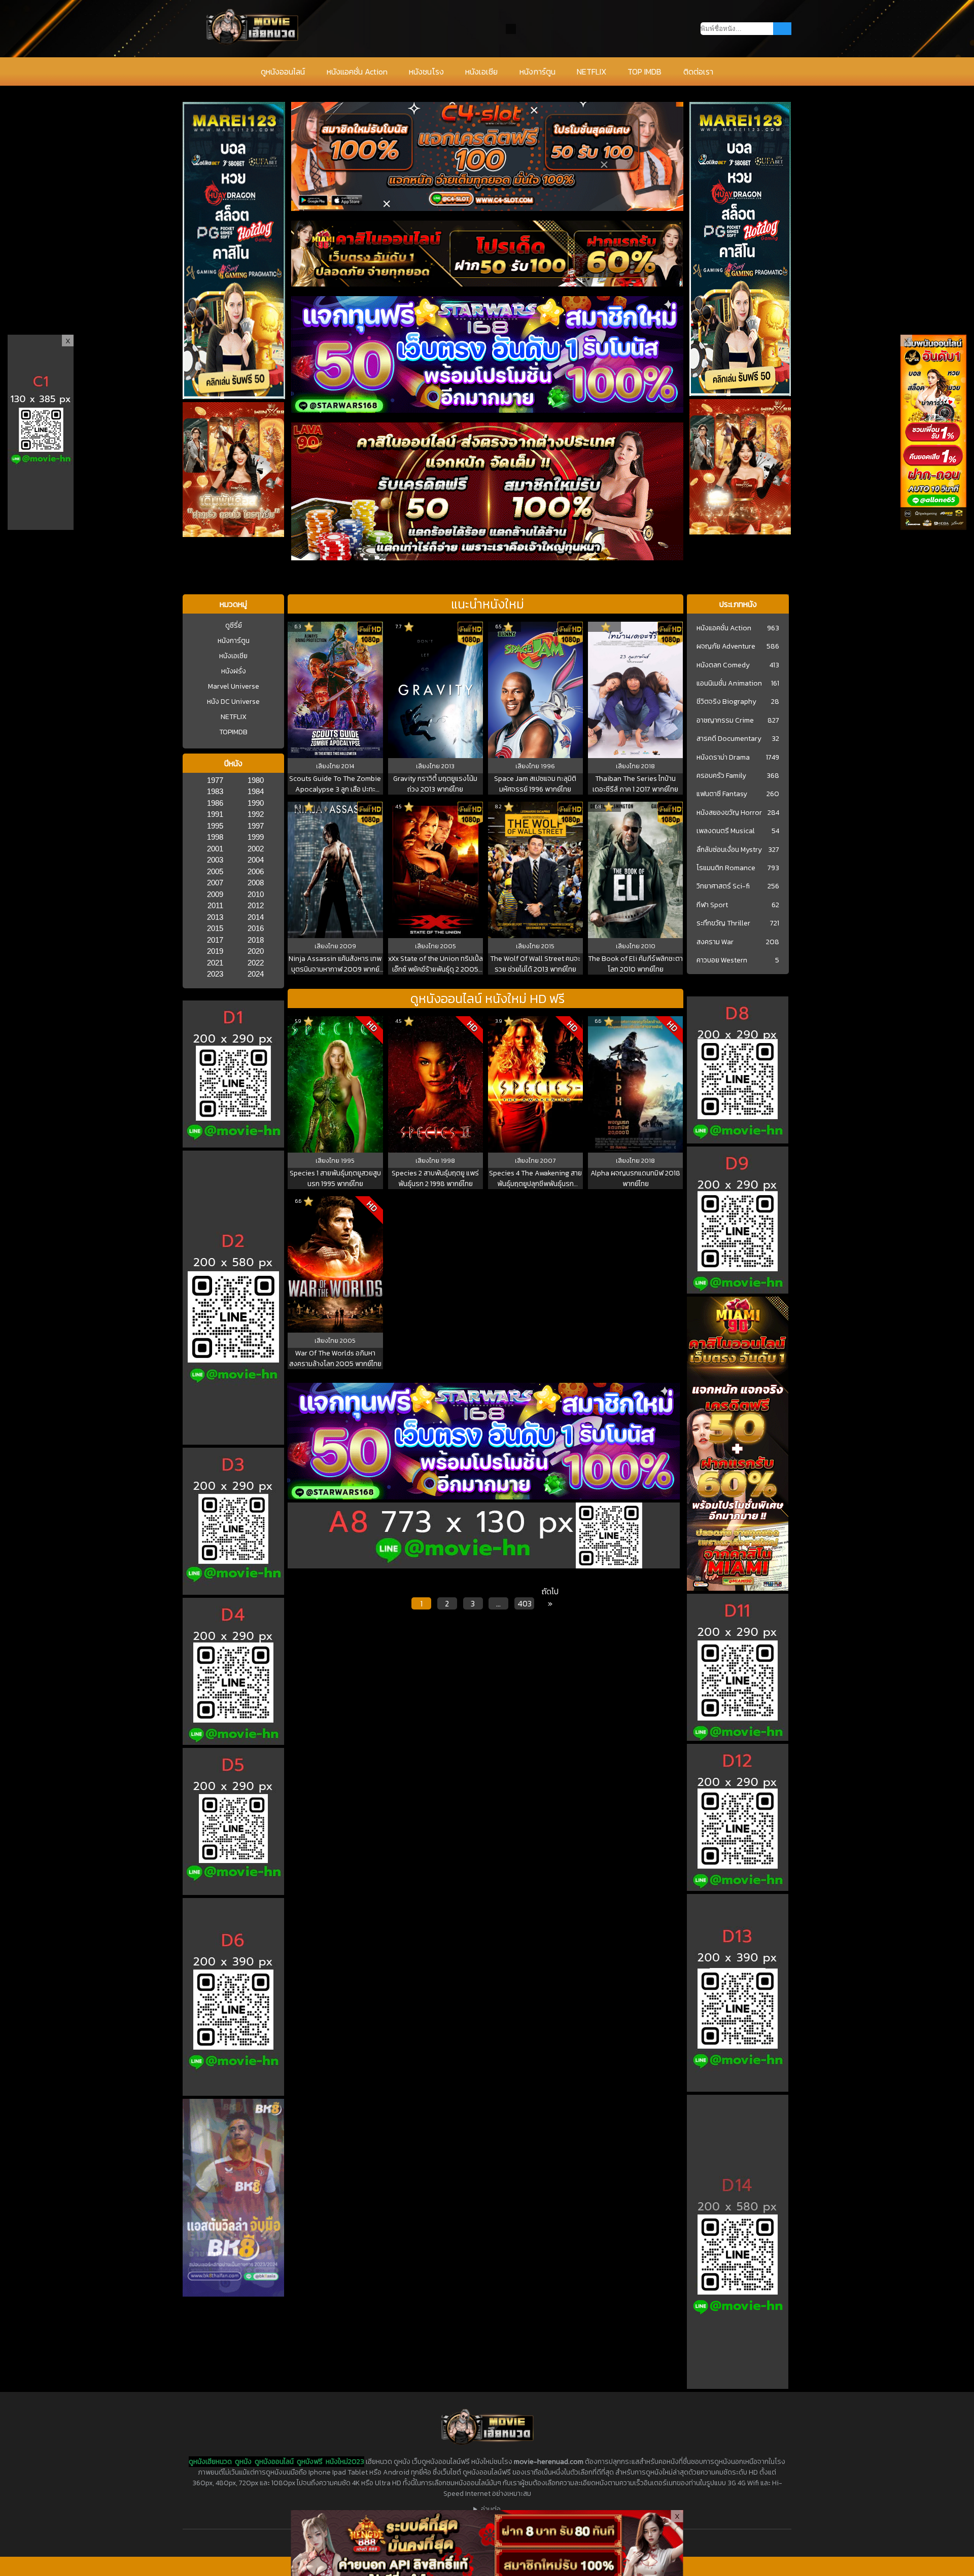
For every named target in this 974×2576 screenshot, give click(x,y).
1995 (215, 826)
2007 (215, 883)
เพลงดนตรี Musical (726, 831)
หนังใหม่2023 (345, 2462)
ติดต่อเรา (698, 71)
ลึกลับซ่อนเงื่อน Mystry (729, 850)
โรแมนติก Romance (726, 868)
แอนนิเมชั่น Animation (729, 684)
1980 (256, 780)
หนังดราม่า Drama (723, 758)
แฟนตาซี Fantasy (722, 794)
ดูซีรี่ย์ (234, 625)
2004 (256, 860)
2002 (256, 849)
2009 (215, 894)
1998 (215, 837)
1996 (548, 766)
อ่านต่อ (491, 2509)
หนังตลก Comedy (723, 665)
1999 (256, 837)
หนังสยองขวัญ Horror (729, 813)
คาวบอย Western (722, 960)
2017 (215, 940)
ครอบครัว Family (721, 776)
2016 (256, 928)
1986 (215, 803)
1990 (256, 803)
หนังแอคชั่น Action (357, 71)
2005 (215, 871)
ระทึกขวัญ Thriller (723, 923)
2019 (215, 951)
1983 (215, 791)
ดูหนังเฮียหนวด (210, 2462)
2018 (256, 940)
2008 (256, 883)
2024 (256, 974)
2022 (256, 963)
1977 (215, 780)
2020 (256, 951)
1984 (256, 791)
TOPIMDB (233, 732)
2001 (215, 849)
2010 (256, 894)
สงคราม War (715, 942)
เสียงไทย (329, 766)
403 (525, 1603)
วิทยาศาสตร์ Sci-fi (723, 886)
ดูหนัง (243, 2462)
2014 (256, 917)
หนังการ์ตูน (537, 71)
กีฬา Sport (712, 905)
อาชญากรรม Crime (725, 721)
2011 (215, 905)
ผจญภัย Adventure (726, 647)
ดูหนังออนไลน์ (283, 71)
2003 (215, 860)
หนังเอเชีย (481, 71)
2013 (215, 917)
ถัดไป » (550, 1597)
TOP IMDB (645, 71)
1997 (256, 826)
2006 (256, 871)
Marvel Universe (234, 686)
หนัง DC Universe (233, 702)
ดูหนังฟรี (310, 2462)
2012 (256, 905)
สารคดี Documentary (729, 739)
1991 (215, 814)
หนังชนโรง (426, 71)
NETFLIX (592, 71)
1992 (256, 814)
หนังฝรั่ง (234, 671)
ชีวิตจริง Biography (726, 702)
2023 (215, 974)
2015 (215, 928)
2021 (215, 963)
